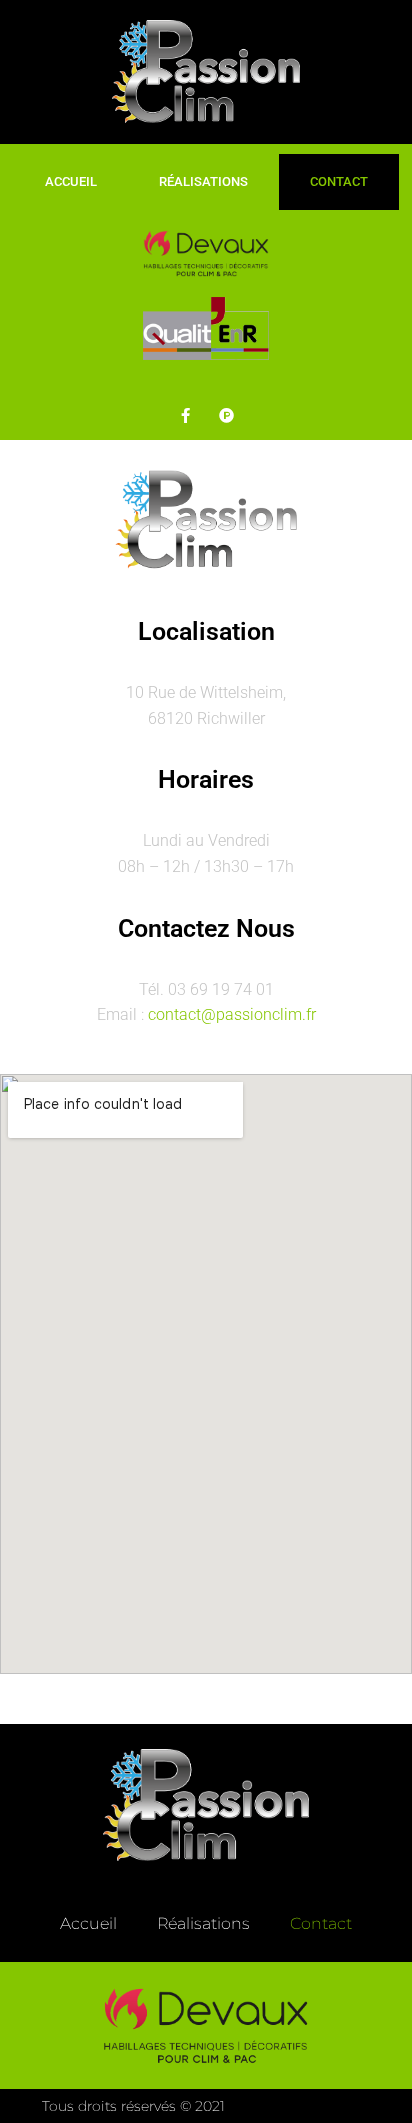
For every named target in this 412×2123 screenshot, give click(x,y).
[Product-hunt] (227, 415)
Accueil (71, 181)
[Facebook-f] (186, 415)
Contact (339, 181)
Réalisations (203, 181)
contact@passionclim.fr (232, 1014)
